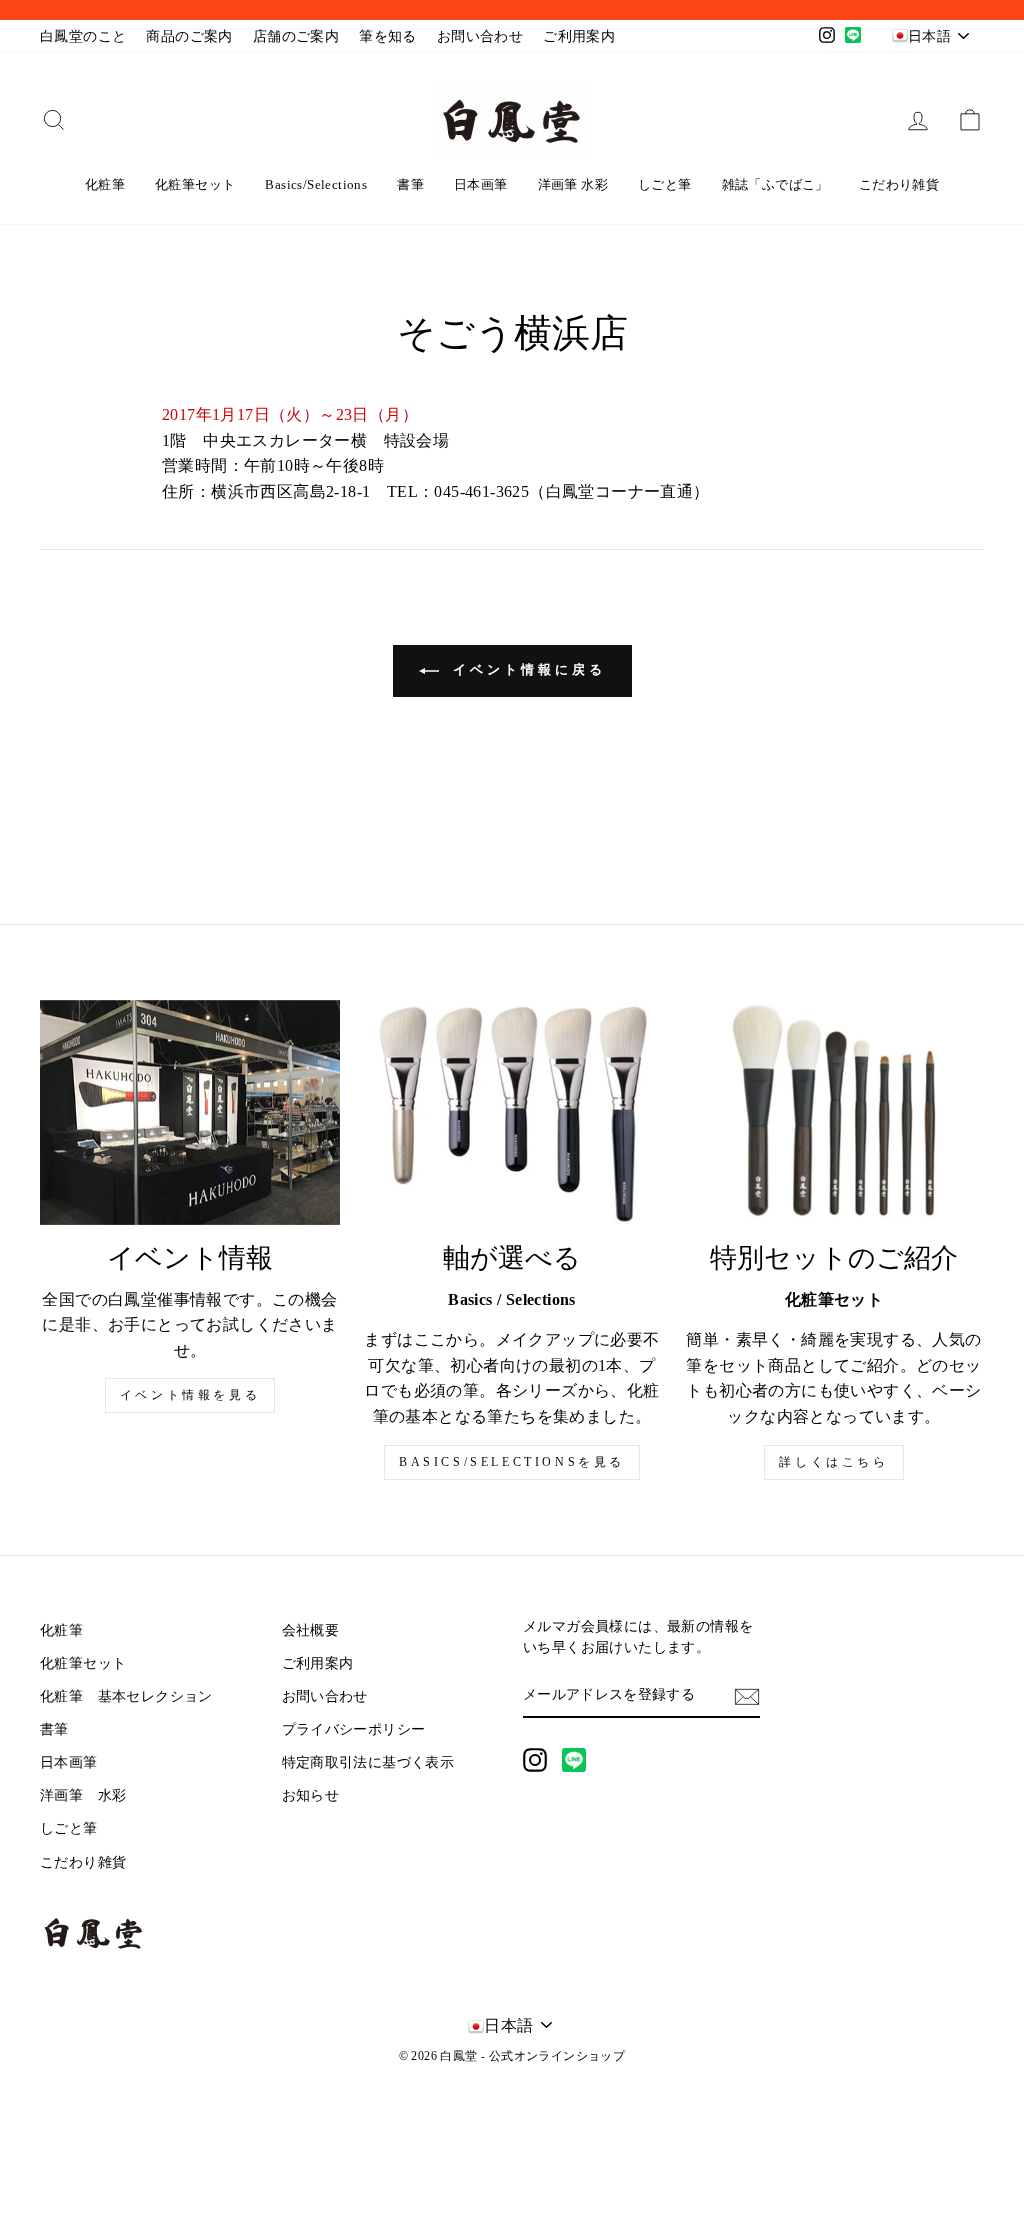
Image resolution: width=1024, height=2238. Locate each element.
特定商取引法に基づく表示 (368, 1762)
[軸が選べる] (512, 1112)
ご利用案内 (579, 36)
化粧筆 (105, 184)
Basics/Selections (316, 184)
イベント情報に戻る (526, 669)
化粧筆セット (195, 184)
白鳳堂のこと (83, 36)
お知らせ (311, 1795)
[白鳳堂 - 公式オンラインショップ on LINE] (574, 1760)
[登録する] (747, 1696)
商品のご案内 (189, 36)
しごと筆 (665, 184)
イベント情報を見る (190, 1395)
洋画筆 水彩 (573, 184)
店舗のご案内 (296, 36)
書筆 (410, 184)
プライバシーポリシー (354, 1729)
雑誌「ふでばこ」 (775, 184)
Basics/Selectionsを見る (512, 1462)
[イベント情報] (190, 1112)
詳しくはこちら (833, 1462)
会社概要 (311, 1630)
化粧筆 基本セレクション (126, 1696)
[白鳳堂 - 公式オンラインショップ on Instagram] (535, 1760)
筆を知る (388, 36)
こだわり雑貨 (899, 184)
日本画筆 (481, 184)
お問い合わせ (480, 36)
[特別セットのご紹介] (834, 1112)
